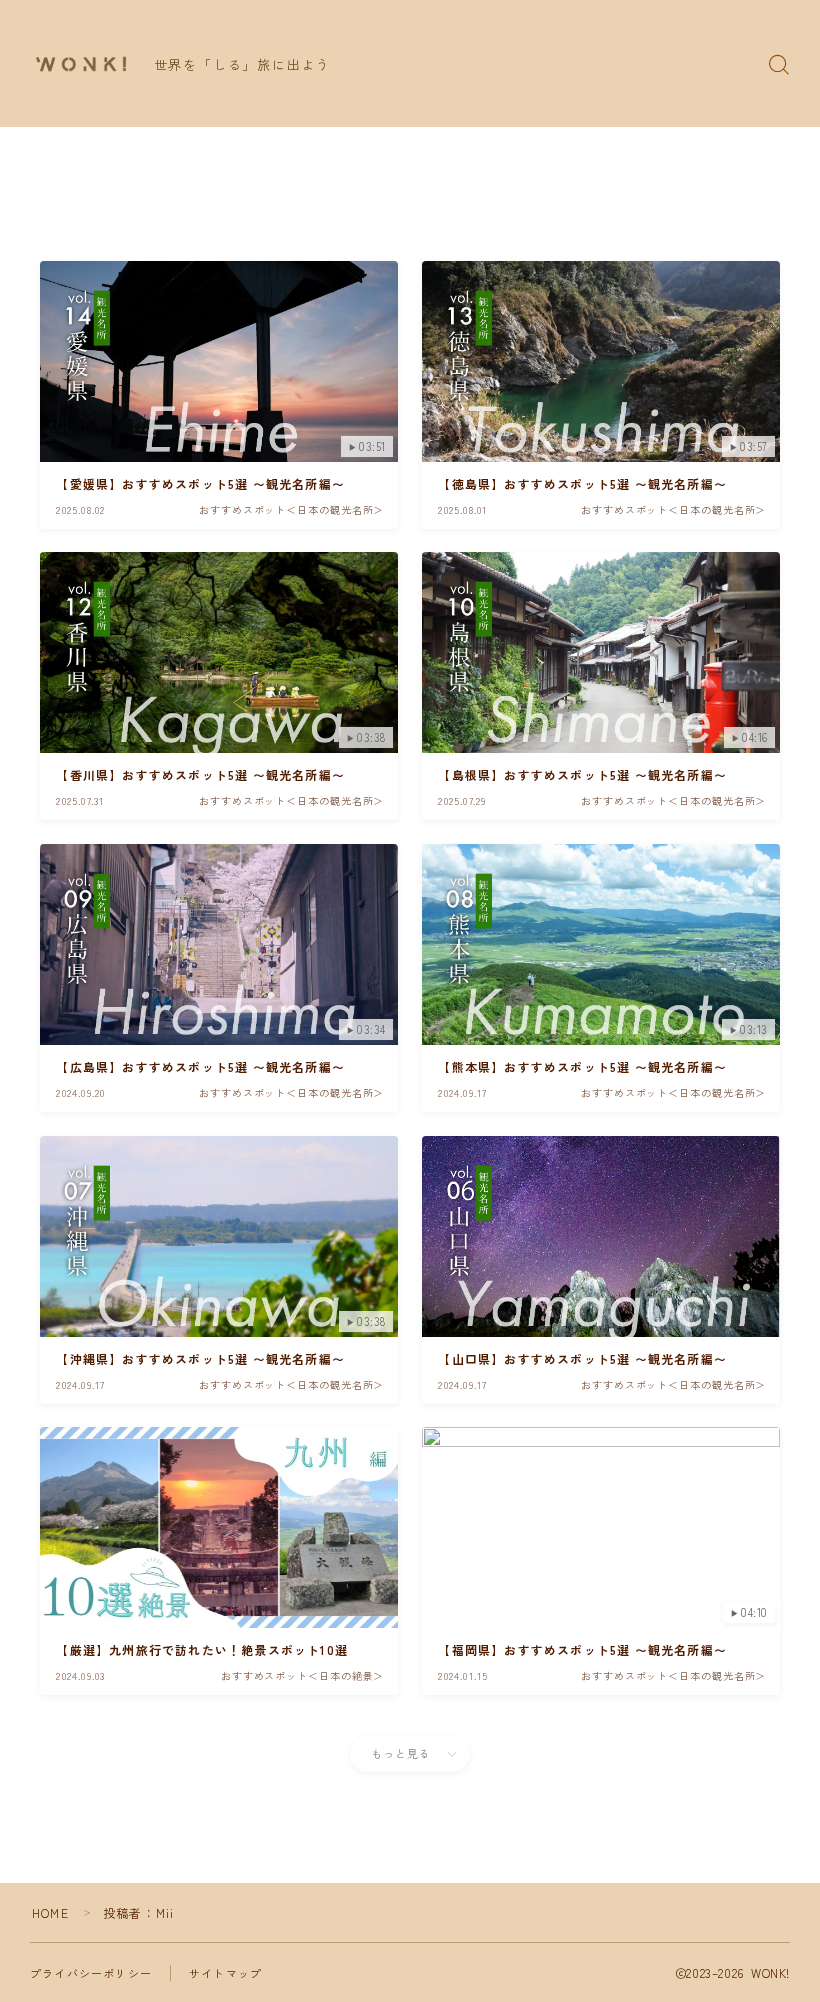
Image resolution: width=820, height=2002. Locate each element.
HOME (50, 1912)
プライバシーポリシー (91, 1973)
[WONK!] (81, 64)
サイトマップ (225, 1973)
